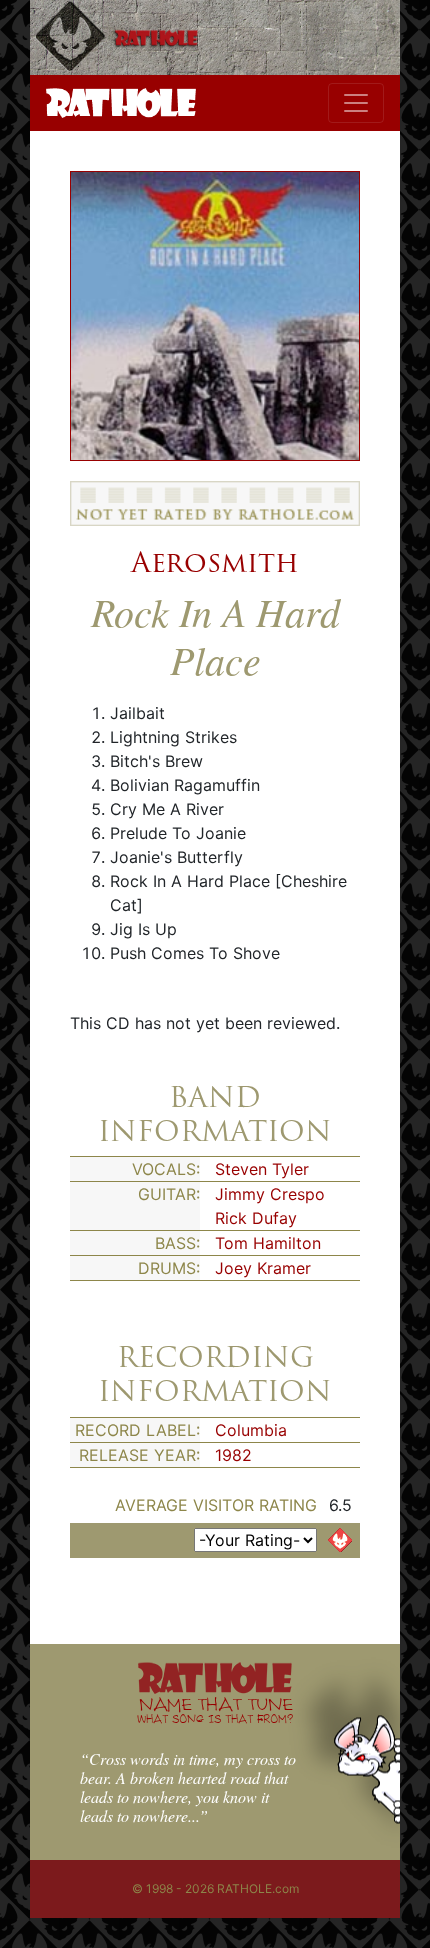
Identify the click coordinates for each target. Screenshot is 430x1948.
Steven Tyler (262, 1169)
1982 (233, 1455)
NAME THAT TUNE (215, 1709)
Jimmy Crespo (270, 1194)
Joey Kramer (263, 1268)
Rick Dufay (256, 1218)
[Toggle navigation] (356, 103)
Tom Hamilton (268, 1243)
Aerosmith (215, 562)
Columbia (251, 1430)
